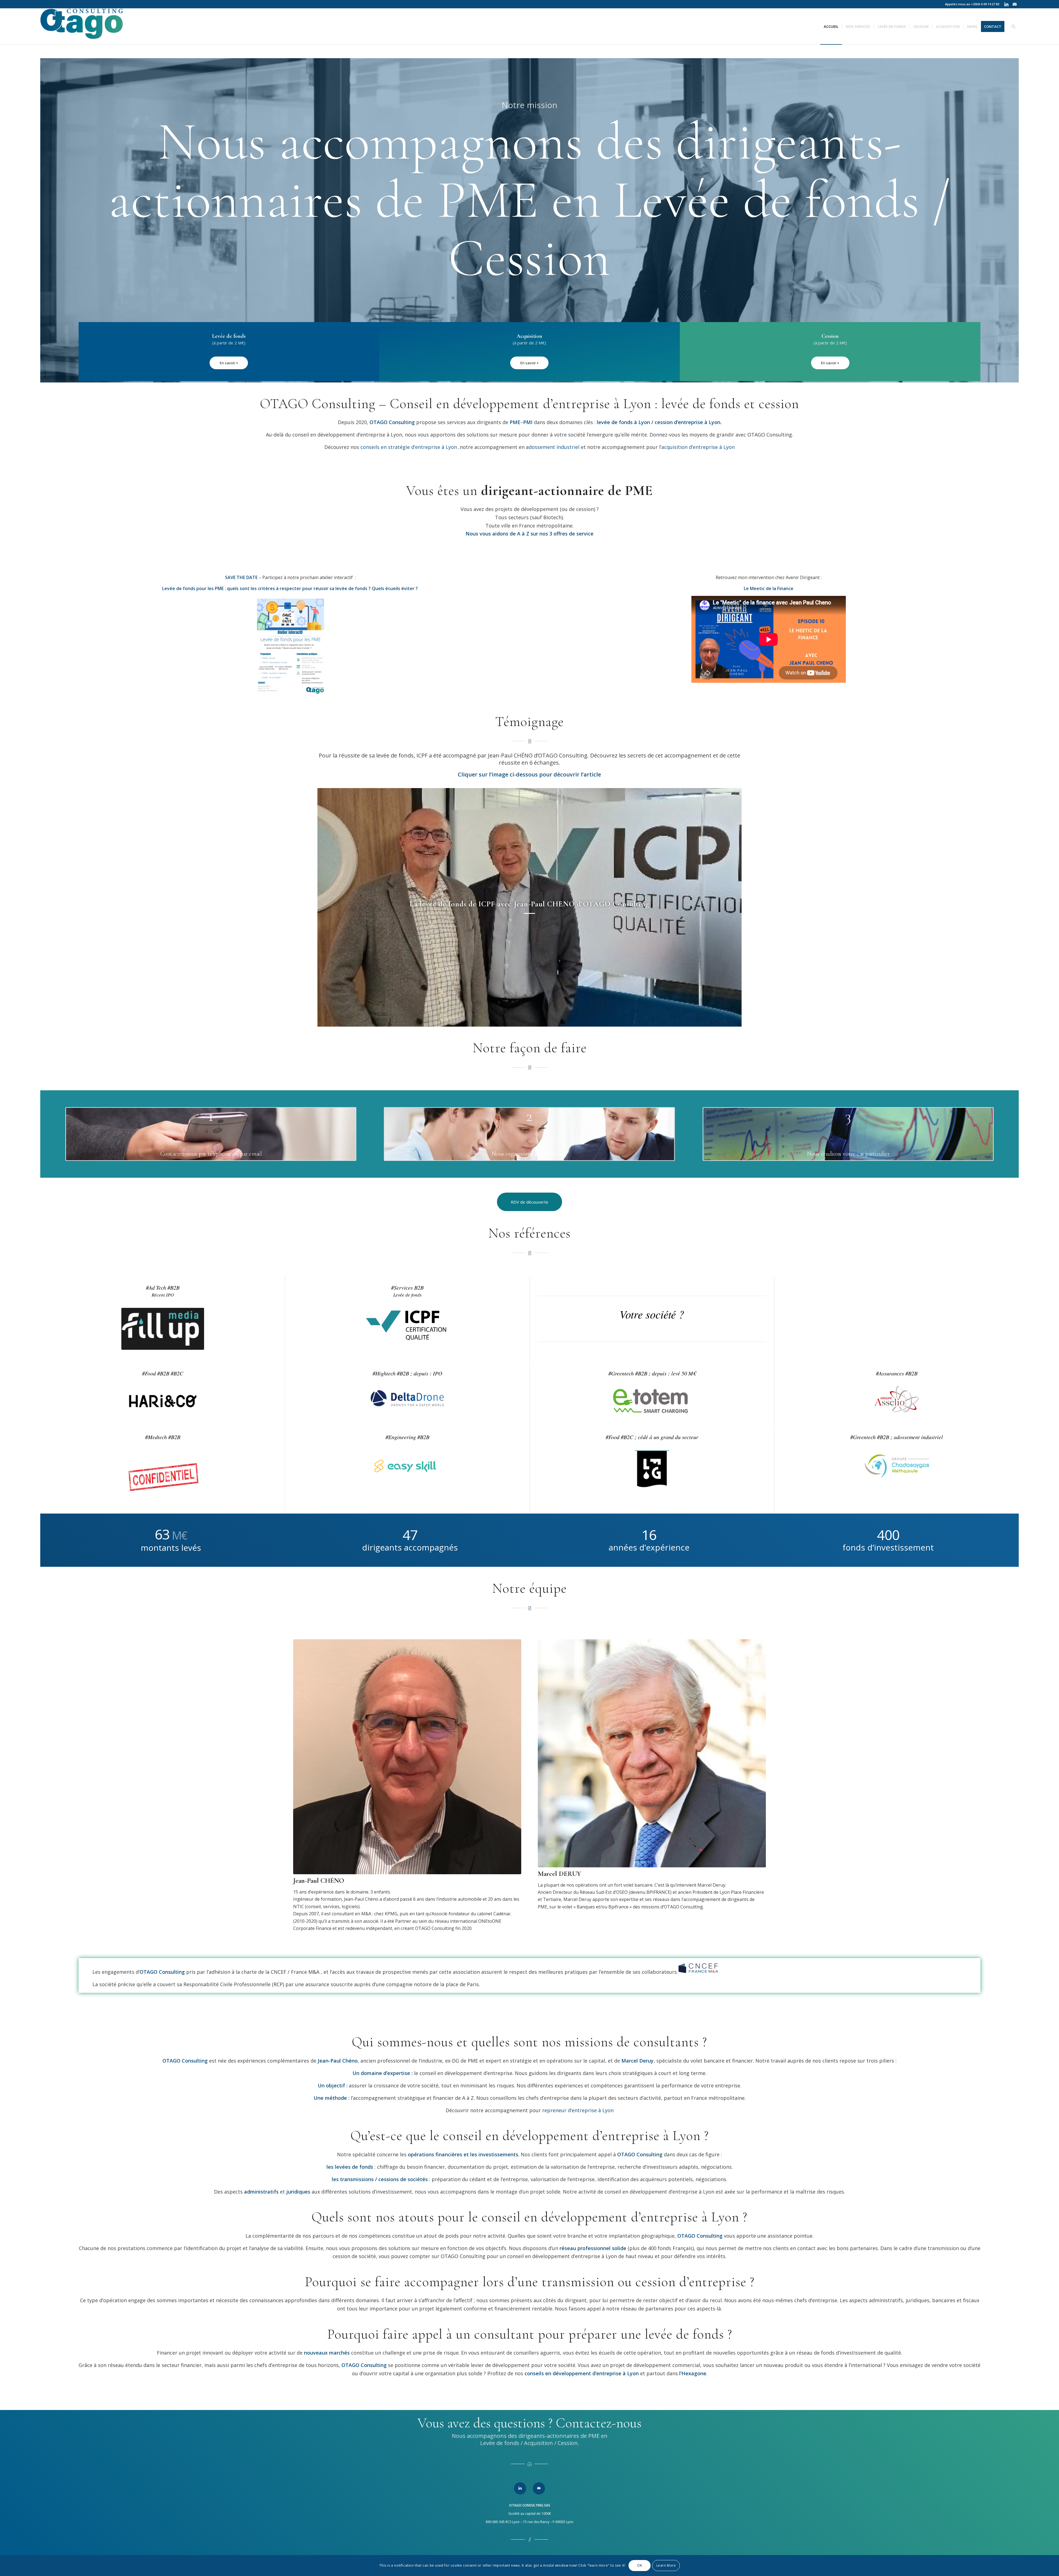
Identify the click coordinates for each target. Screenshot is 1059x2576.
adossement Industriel (553, 447)
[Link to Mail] (1015, 4)
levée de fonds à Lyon (623, 422)
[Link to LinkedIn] (1006, 4)
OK (640, 2565)
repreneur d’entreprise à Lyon (578, 2110)
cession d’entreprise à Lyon (688, 422)
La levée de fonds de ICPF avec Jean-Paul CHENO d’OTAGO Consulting (529, 904)
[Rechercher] (1013, 26)
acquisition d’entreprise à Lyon (698, 447)
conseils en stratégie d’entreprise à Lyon (409, 447)
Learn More (666, 2565)
